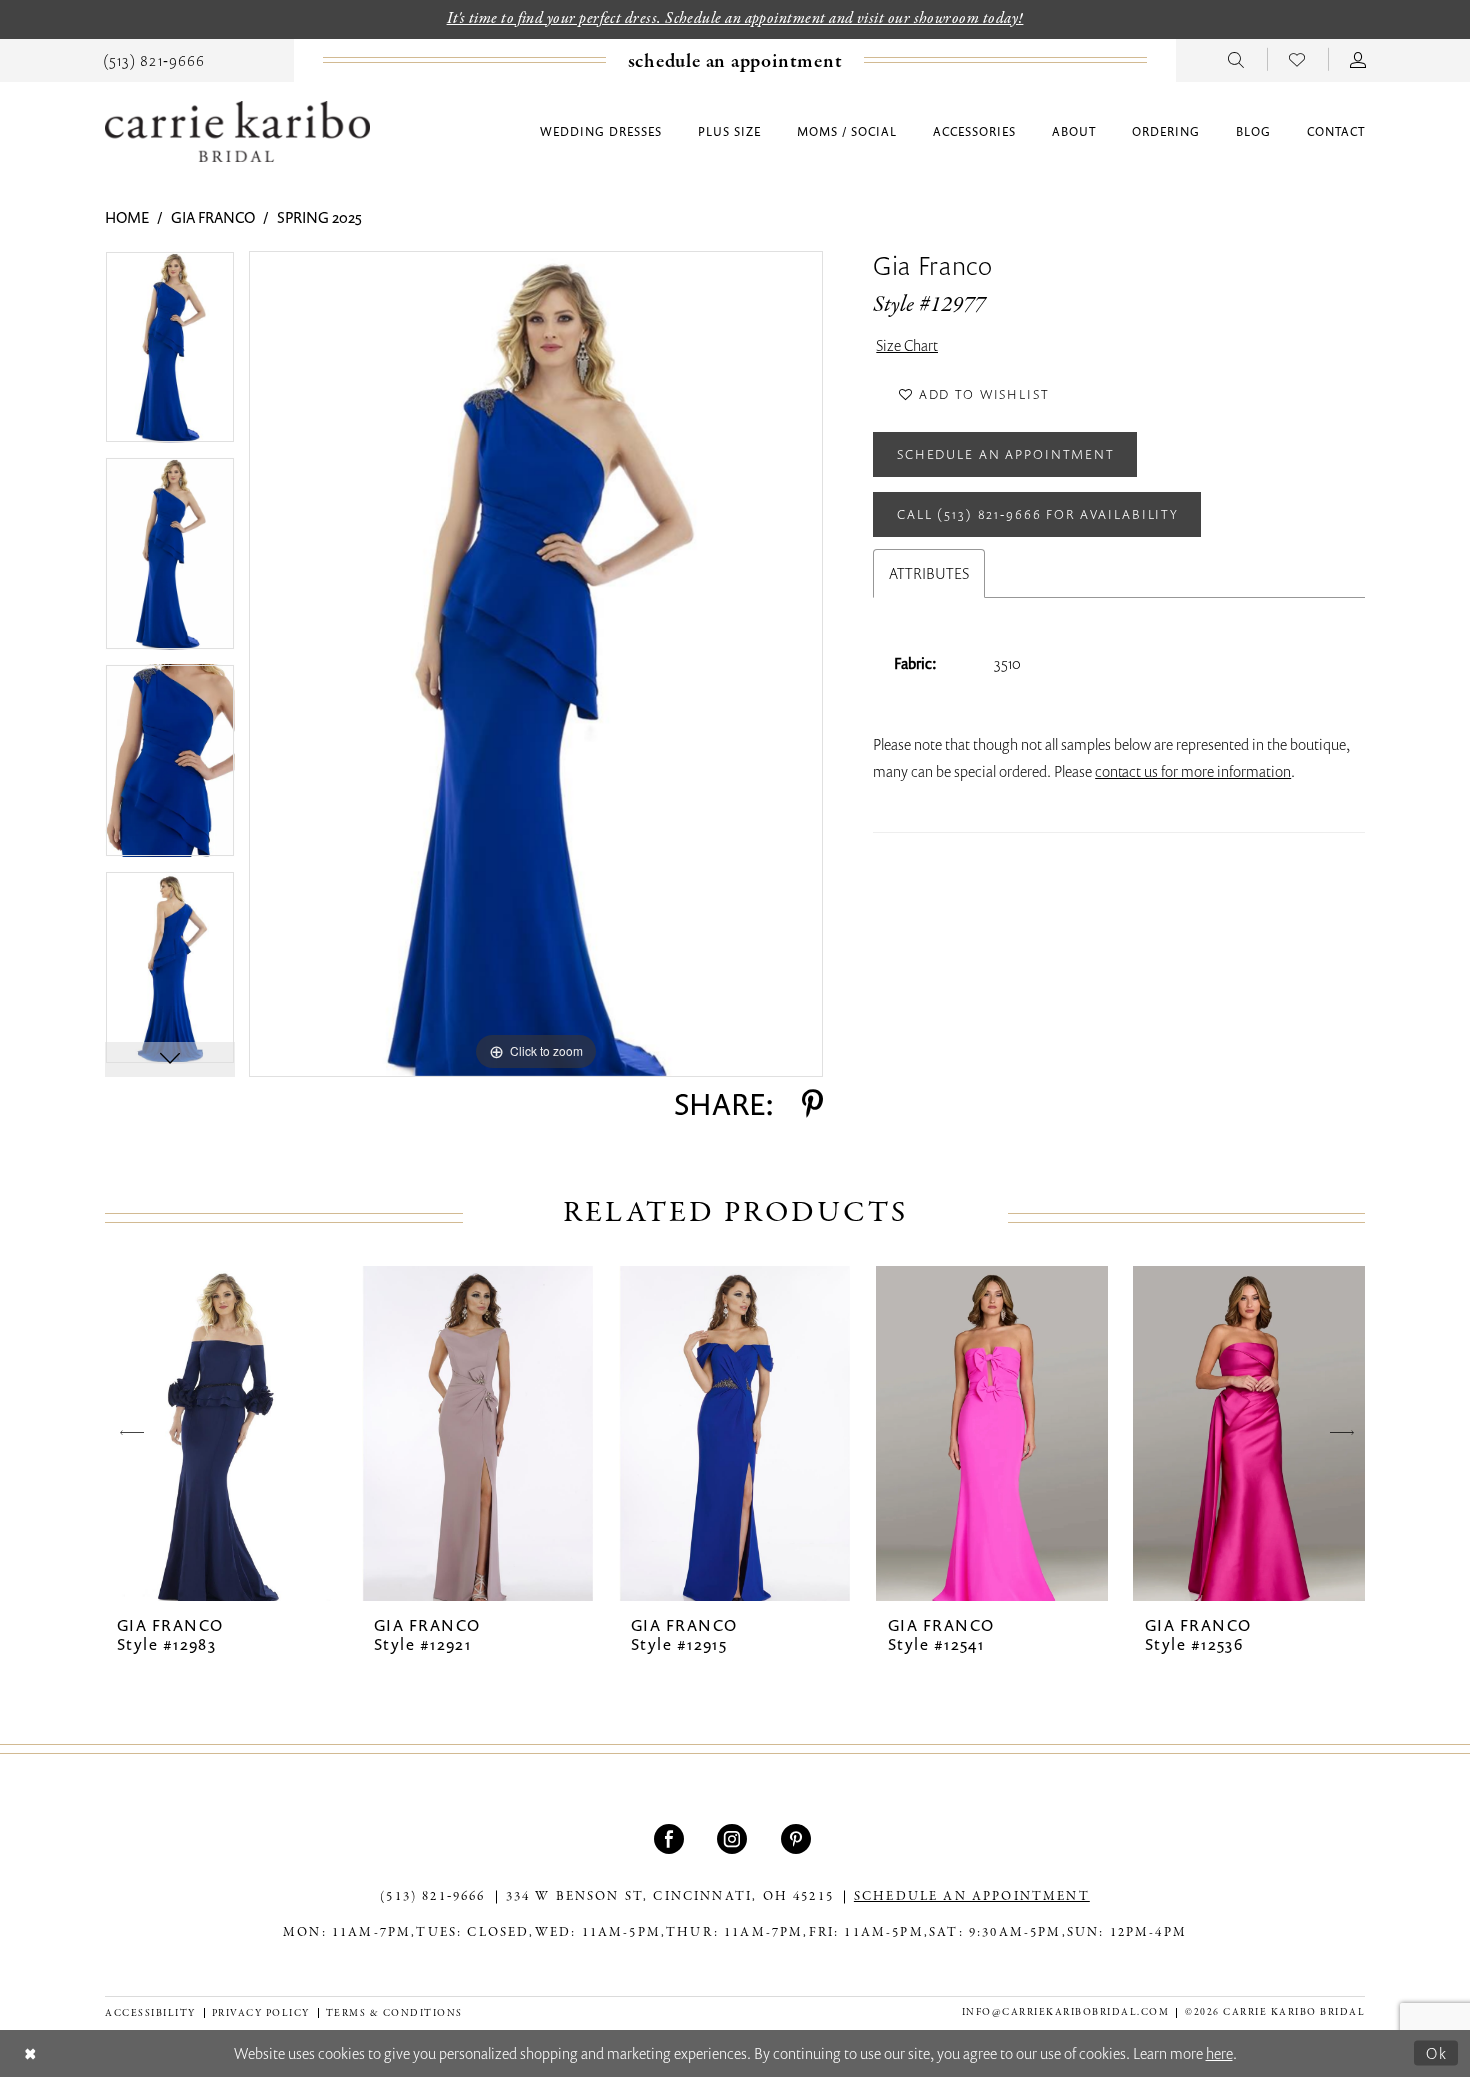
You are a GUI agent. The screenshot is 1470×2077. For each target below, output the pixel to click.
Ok (1437, 2052)
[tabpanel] (170, 354)
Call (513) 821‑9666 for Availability (1038, 514)
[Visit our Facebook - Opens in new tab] (671, 1839)
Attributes (929, 573)
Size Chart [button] (907, 345)
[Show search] (1236, 59)
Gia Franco (213, 217)
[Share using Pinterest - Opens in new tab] (812, 1104)
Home (127, 217)
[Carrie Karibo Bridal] (237, 131)
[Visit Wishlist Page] (1297, 59)
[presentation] (221, 1433)
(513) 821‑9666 (432, 1897)
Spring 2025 (319, 217)
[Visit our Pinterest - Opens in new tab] (798, 1839)
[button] (1358, 59)
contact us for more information (1193, 771)
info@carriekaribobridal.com (1066, 2012)
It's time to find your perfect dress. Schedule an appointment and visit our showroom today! (735, 19)
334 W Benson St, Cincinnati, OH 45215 (670, 1897)
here (1219, 2053)
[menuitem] (154, 59)
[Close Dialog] (30, 2053)
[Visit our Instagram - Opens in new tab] (734, 1839)
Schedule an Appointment (1006, 454)
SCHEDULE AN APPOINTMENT (972, 1897)
